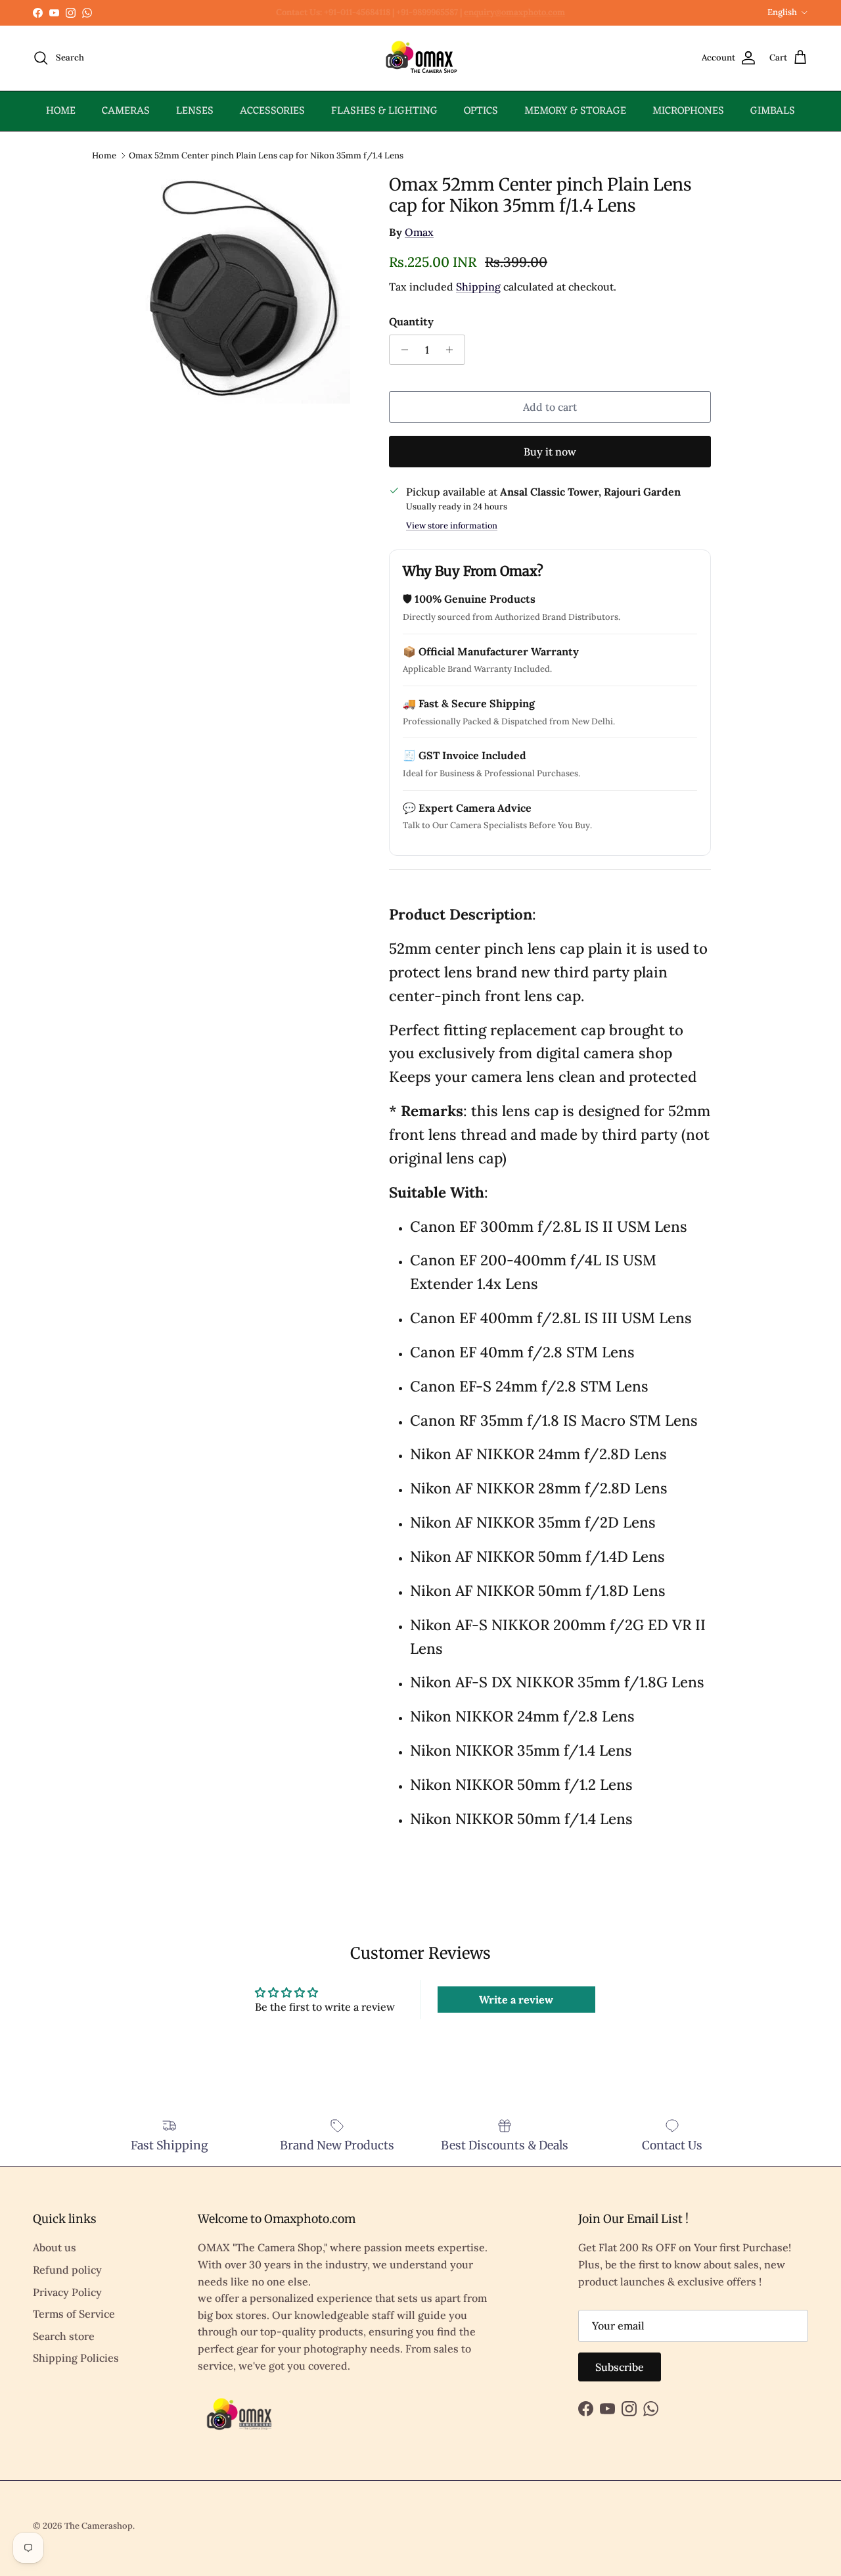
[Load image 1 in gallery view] (245, 289)
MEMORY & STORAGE (575, 111)
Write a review (516, 2000)
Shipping (478, 287)
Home (104, 155)
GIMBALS (773, 111)
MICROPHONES (688, 111)
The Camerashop (99, 2526)
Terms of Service (74, 2314)
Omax (419, 232)
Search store (64, 2336)
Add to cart (550, 407)
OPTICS (481, 111)
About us (55, 2247)
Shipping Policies (76, 2358)
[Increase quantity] (453, 350)
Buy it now (550, 452)
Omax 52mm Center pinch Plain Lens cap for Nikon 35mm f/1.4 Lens (266, 155)
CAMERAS (126, 111)
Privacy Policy (67, 2292)
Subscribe (620, 2367)
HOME (61, 111)
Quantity (411, 321)
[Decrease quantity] (401, 350)
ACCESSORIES (272, 111)
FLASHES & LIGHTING (384, 111)
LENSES (195, 111)
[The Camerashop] (420, 58)
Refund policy (67, 2270)
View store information (452, 526)
